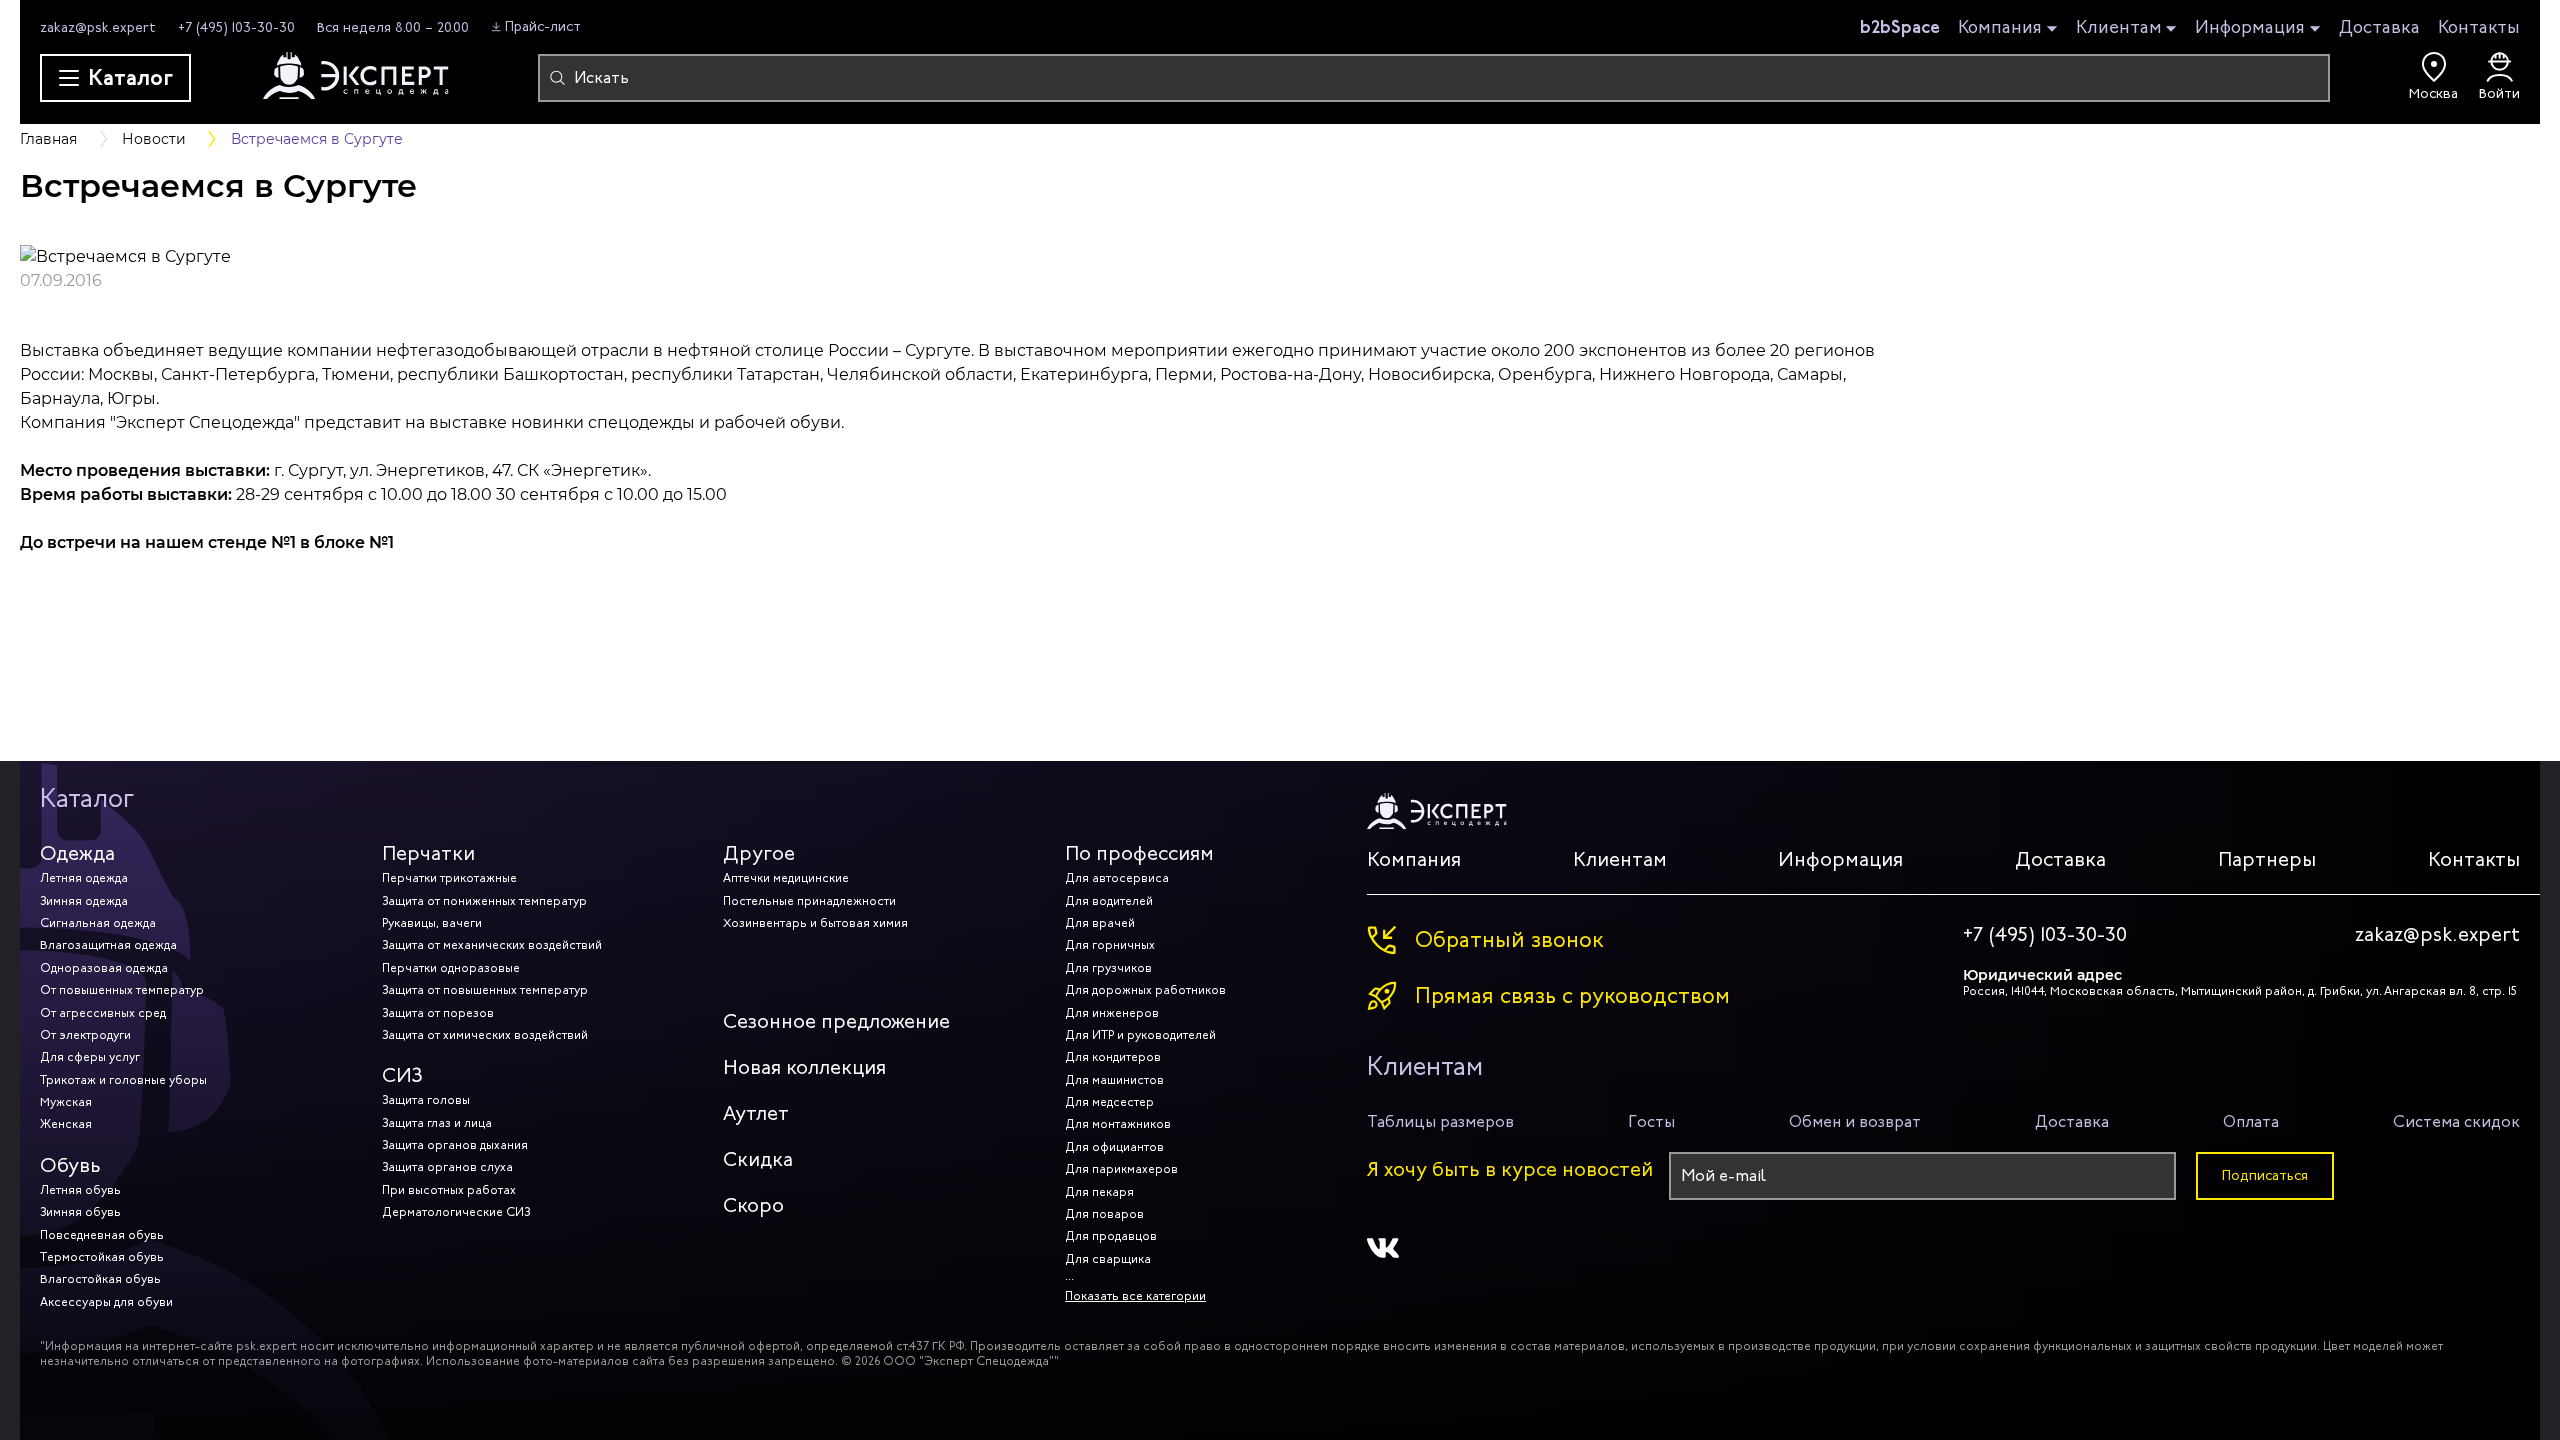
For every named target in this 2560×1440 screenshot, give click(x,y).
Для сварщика (1108, 1259)
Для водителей (1109, 901)
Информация (2250, 28)
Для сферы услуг (90, 1057)
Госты (1651, 1121)
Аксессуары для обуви (106, 1302)
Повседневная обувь (102, 1235)
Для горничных (1110, 945)
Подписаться (2265, 1175)
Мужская (66, 1102)
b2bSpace (1900, 27)
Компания (2000, 28)
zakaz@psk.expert (98, 27)
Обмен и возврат (1855, 1121)
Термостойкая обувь (102, 1257)
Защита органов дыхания (455, 1145)
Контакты (2479, 27)
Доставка (2379, 27)
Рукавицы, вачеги (432, 923)
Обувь (70, 1165)
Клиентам (2119, 28)
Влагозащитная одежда (108, 945)
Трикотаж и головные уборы (123, 1080)
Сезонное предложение (836, 1021)
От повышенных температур (122, 990)
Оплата (2251, 1121)
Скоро (753, 1205)
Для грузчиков (1108, 968)
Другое (759, 853)
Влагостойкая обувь (100, 1279)
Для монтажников (1118, 1124)
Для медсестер (1109, 1102)
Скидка (758, 1159)
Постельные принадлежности (809, 901)
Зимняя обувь (80, 1212)
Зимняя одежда (84, 901)
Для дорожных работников (1145, 990)
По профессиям (1139, 853)
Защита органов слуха (447, 1167)
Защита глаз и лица (437, 1123)
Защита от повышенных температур (485, 990)
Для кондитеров (1113, 1057)
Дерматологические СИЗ (456, 1212)
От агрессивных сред (103, 1013)
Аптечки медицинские (786, 878)
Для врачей (1100, 923)
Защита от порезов (438, 1013)
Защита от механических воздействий (492, 945)
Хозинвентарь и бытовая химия (815, 923)
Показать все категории (1135, 1296)
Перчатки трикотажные (449, 878)
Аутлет (756, 1113)
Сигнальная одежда (98, 923)
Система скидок (2456, 1121)
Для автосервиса (1117, 878)
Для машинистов (1114, 1080)
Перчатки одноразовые (451, 968)
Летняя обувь (80, 1190)
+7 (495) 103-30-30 (236, 27)
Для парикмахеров (1121, 1169)
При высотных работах (449, 1190)
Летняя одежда (84, 878)
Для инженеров (1112, 1013)
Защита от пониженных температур (484, 901)
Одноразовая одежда (104, 968)
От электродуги (85, 1035)
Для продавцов (1111, 1236)
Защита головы (426, 1100)
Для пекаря (1099, 1192)
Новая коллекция (804, 1067)
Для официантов (1114, 1147)
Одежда (77, 853)
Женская (66, 1124)
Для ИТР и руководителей (1140, 1035)
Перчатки (428, 853)
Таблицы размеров (1440, 1121)
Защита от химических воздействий (485, 1035)
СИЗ (402, 1075)
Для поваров (1104, 1214)
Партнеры (2267, 859)
